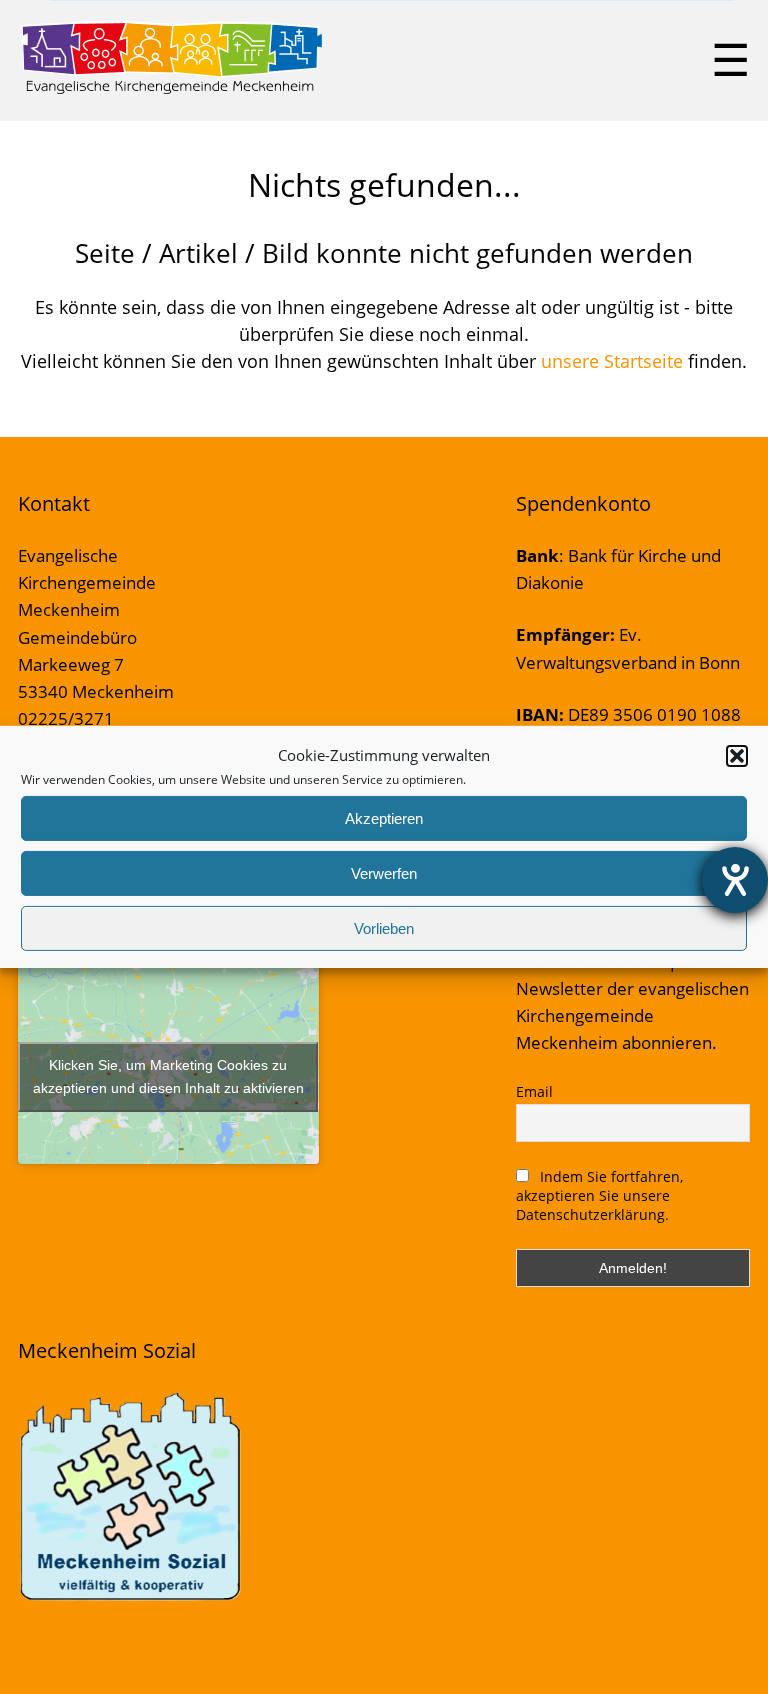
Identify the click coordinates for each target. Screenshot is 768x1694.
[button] (737, 755)
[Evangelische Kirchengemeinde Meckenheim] (171, 90)
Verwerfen (384, 873)
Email (534, 1091)
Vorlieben (384, 928)
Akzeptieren (384, 818)
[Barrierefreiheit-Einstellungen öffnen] (735, 880)
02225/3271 (66, 718)
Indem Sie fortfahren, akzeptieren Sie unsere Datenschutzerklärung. (599, 1195)
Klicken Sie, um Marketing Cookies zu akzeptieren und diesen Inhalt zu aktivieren (168, 1076)
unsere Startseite (612, 361)
